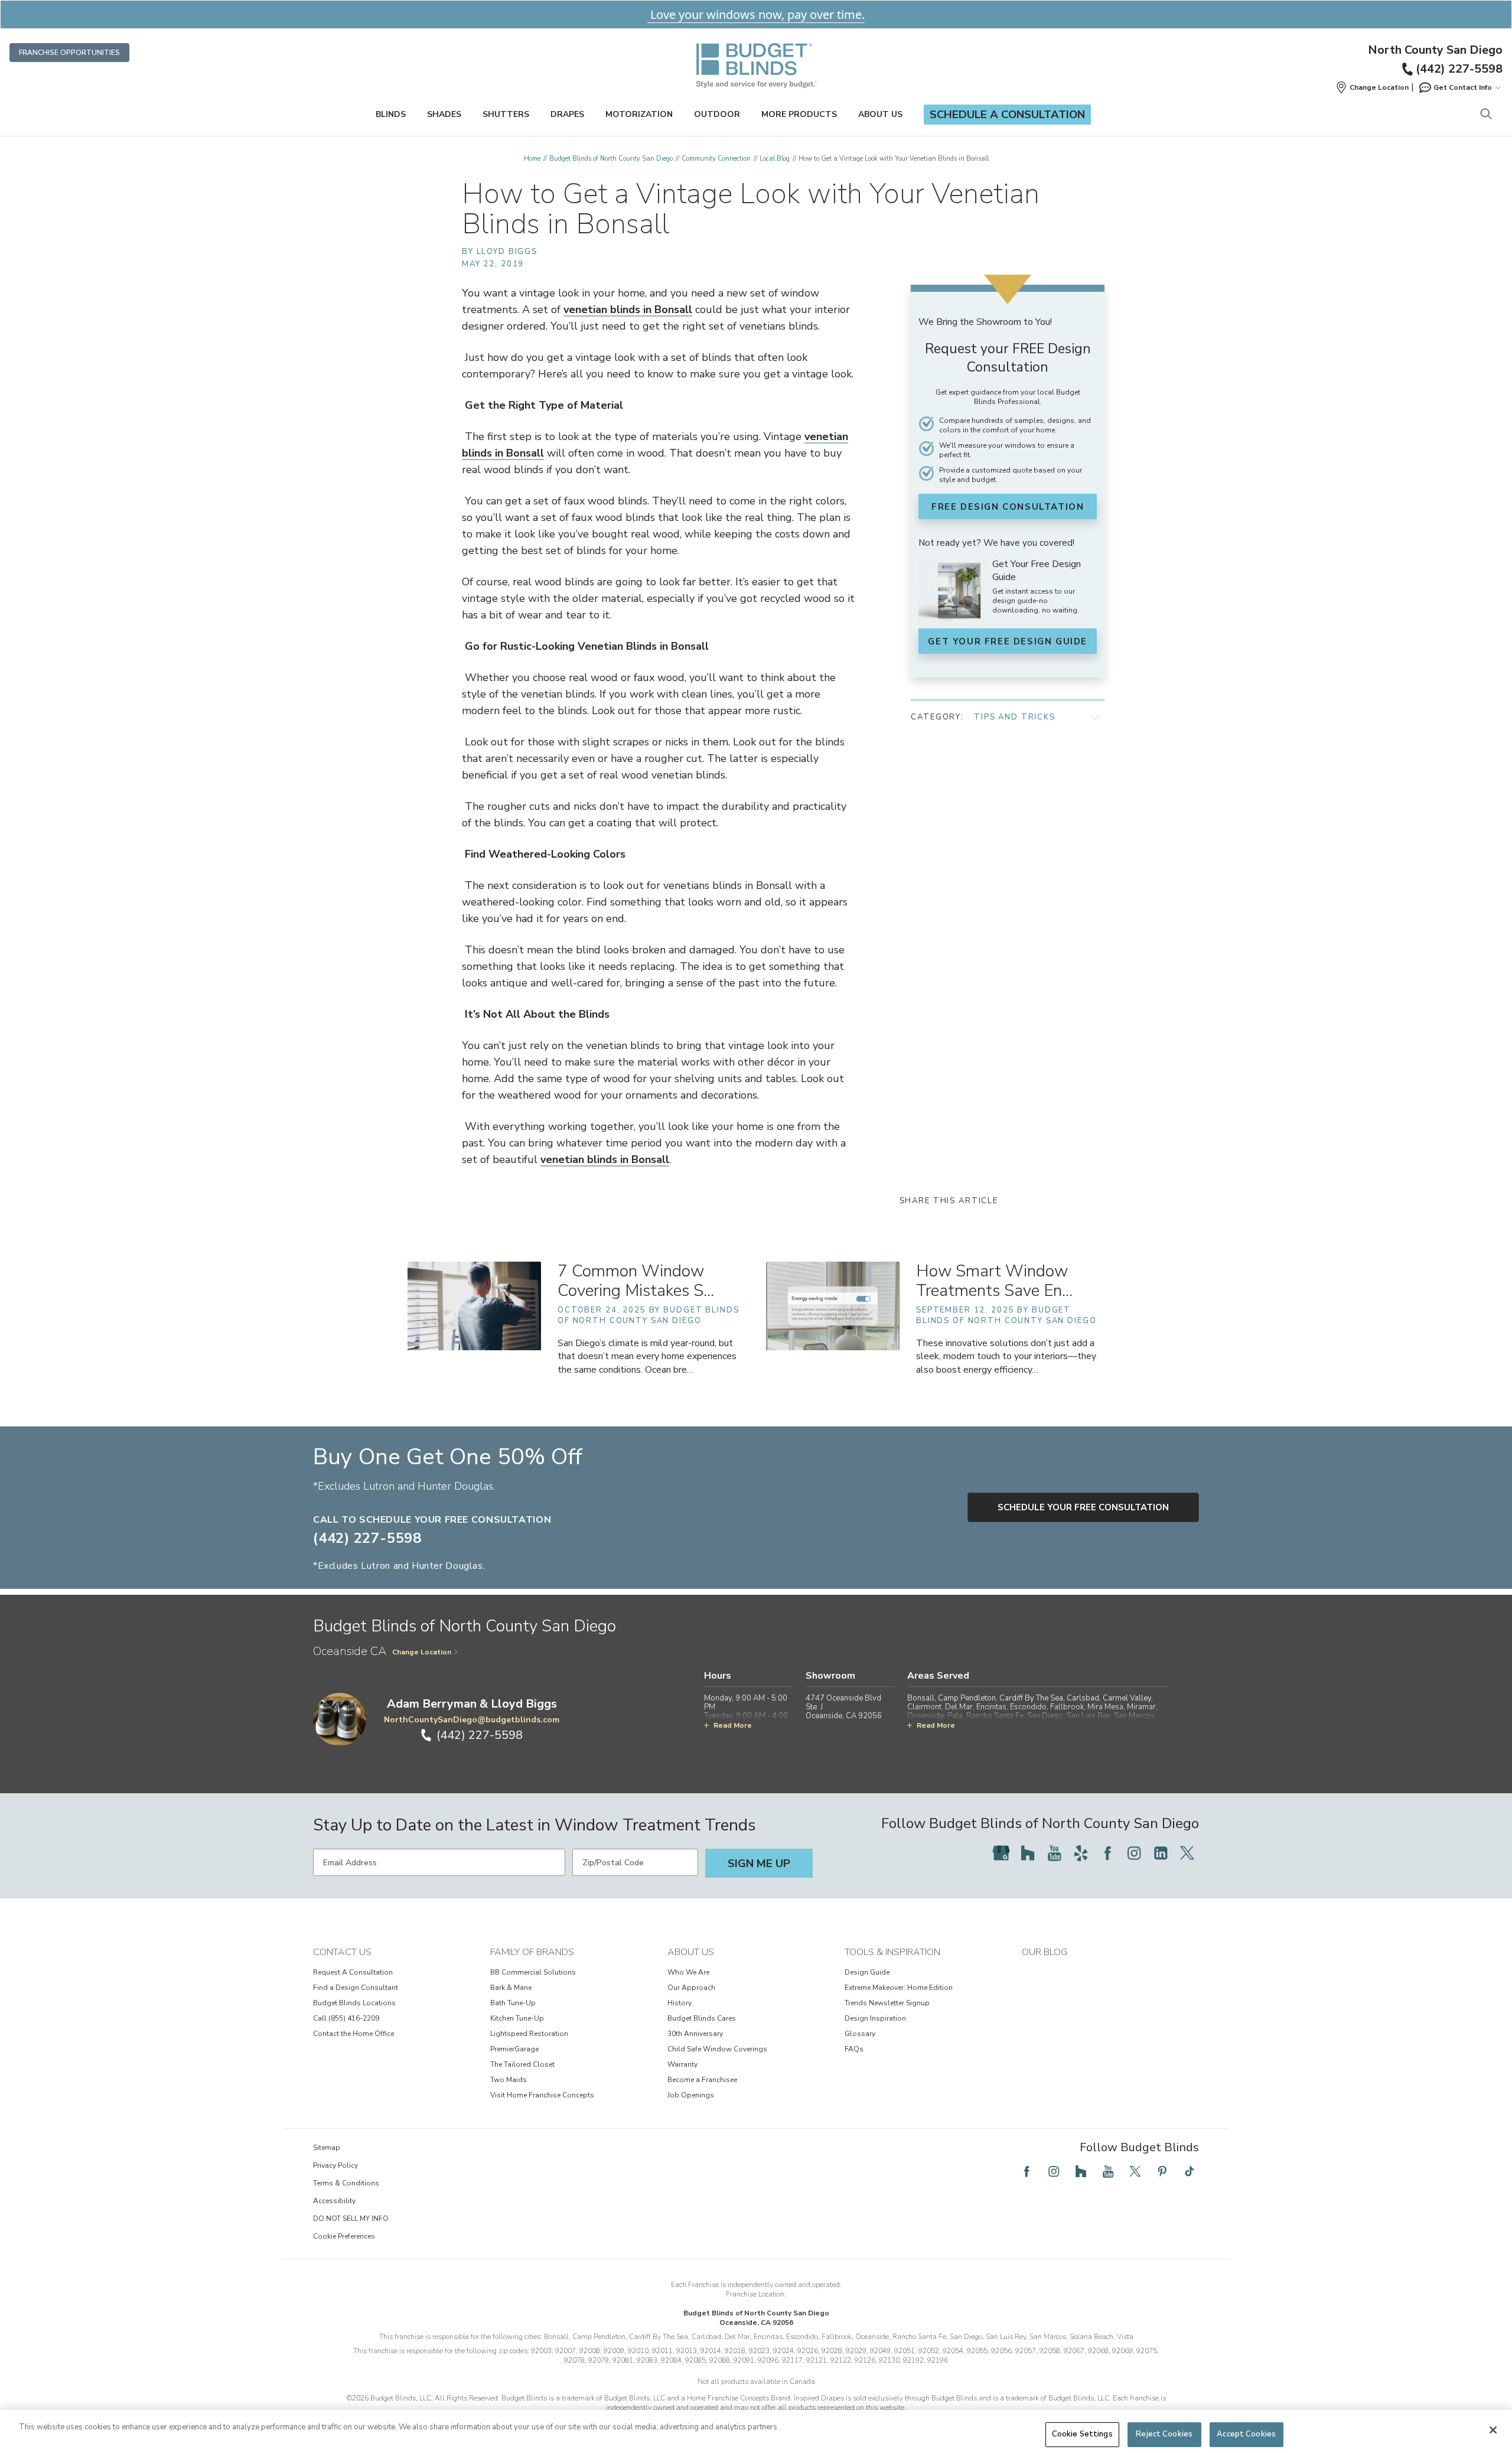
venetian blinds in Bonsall (628, 310)
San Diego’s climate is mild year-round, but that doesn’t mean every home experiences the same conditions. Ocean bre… (647, 1356)
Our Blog (1045, 1952)
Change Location (422, 1652)
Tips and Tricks (1015, 717)
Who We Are (688, 1972)
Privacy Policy (335, 2165)
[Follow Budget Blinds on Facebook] (1107, 1853)
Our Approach (691, 1988)
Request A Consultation (353, 1972)
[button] (1372, 87)
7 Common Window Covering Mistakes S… (636, 1281)
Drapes (567, 114)
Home (532, 159)
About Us (880, 114)
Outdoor (717, 114)
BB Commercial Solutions (533, 1972)
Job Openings (691, 2095)
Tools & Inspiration (892, 1952)
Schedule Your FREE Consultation (1083, 1507)
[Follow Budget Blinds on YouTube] (1054, 1853)
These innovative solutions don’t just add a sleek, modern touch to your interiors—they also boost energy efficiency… (1006, 1356)
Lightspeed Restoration (529, 2034)
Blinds (391, 114)
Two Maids (509, 2080)
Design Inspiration (875, 2018)
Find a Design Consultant (356, 1988)
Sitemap (327, 2148)
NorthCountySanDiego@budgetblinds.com (472, 1720)
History (680, 2003)
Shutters (506, 114)
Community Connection (716, 159)
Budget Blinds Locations (354, 2003)
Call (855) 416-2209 (346, 2018)
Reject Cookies (1164, 2434)
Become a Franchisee (702, 2080)
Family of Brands (532, 1952)
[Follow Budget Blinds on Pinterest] (1162, 2171)
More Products (799, 114)
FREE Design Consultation (1008, 507)
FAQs (854, 2049)
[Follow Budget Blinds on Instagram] (1134, 1853)
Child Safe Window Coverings (717, 2049)
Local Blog (775, 159)
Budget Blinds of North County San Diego (611, 159)
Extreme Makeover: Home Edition (899, 1988)
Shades (444, 114)
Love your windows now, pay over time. (756, 14)
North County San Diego (1435, 50)
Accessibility (334, 2201)
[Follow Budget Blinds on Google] (1001, 1853)
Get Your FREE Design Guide (1008, 641)
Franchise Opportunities (69, 53)
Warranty (682, 2064)
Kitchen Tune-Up (517, 2018)
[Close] (1493, 2430)
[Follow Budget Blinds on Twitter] (1187, 1853)
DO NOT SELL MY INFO (351, 2219)
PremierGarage (514, 2049)
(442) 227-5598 (1459, 69)
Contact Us (342, 1952)
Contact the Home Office (353, 2034)
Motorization (639, 114)
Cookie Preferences (344, 2236)
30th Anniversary (695, 2034)
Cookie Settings (1082, 2434)
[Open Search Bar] (1486, 115)
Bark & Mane (511, 1988)
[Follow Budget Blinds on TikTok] (1190, 2171)
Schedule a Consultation (1007, 115)
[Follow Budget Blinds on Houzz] (1028, 1853)
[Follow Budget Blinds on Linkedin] (1161, 1853)
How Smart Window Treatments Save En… (994, 1281)
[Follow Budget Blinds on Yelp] (1081, 1853)
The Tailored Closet (522, 2064)
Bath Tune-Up (513, 2003)
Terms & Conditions (346, 2183)
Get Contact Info (1463, 87)
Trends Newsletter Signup (887, 2003)
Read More (733, 1725)
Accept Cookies (1246, 2434)
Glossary (860, 2034)
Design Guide (867, 1972)
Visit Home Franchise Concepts (542, 2095)
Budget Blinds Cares (702, 2018)
